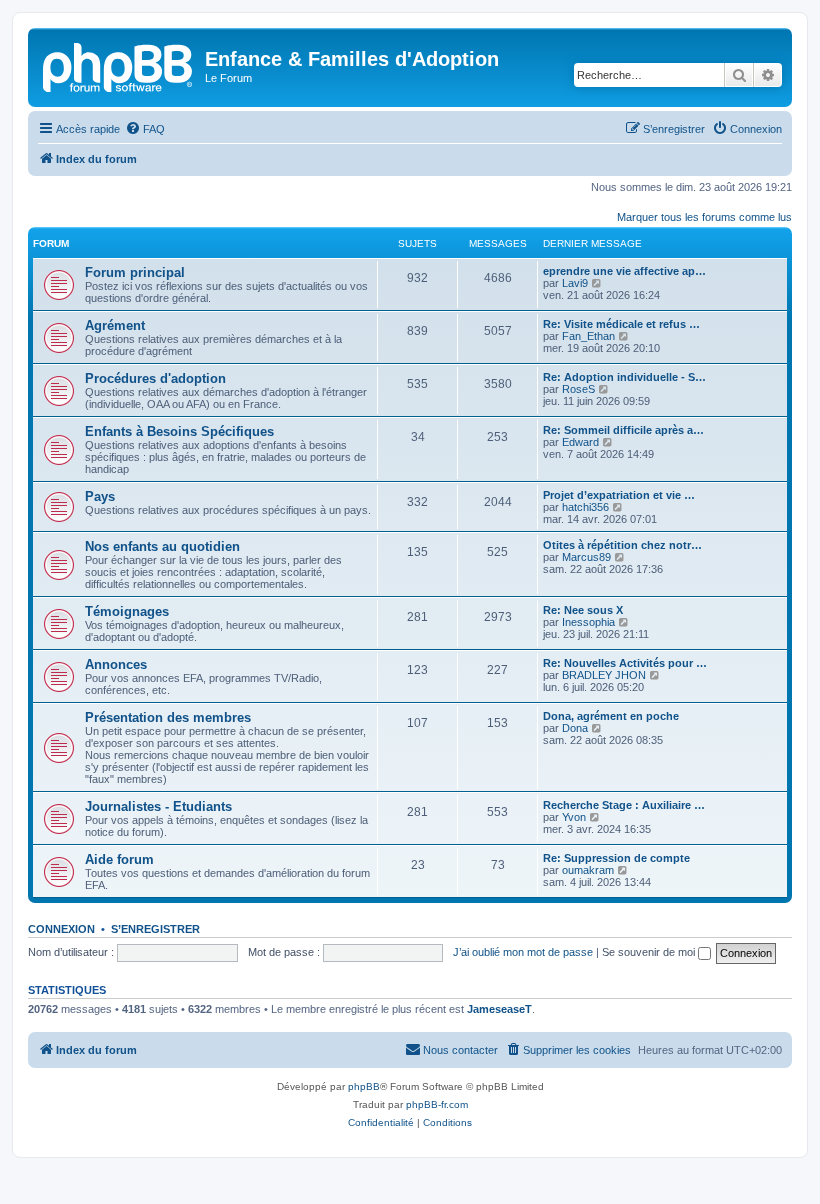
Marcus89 (586, 557)
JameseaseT (499, 1009)
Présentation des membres (168, 717)
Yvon (574, 817)
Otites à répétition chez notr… (622, 545)
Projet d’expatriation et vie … (619, 495)
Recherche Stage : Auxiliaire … (624, 805)
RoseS (578, 389)
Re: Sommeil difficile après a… (623, 430)
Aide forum (119, 859)
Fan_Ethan (588, 336)
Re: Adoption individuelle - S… (624, 377)
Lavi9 (575, 283)
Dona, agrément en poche (611, 716)
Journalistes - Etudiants (158, 806)
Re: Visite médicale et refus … (621, 324)
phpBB (364, 1086)
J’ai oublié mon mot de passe (523, 952)
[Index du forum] (119, 65)
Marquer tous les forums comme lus (704, 217)
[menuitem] (145, 129)
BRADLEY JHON (604, 675)
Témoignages (127, 611)
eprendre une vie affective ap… (624, 271)
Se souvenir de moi (650, 952)
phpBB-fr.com (437, 1104)
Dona (575, 728)
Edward (580, 442)
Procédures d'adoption (155, 378)
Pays (100, 496)
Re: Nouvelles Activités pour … (625, 663)
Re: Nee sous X (583, 610)
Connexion (61, 929)
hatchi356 (585, 507)
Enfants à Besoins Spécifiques (179, 431)
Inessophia (588, 622)
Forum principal (135, 272)
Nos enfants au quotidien (162, 546)
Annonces (116, 664)
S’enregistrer (155, 929)
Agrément (115, 325)
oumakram (588, 870)
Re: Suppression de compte (616, 858)
